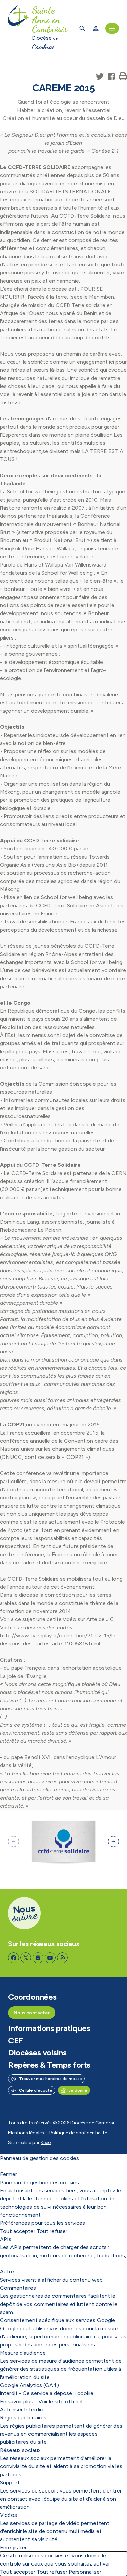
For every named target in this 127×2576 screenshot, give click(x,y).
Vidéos (8, 2515)
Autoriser (11, 2410)
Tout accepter (18, 2231)
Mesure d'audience (23, 2353)
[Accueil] (19, 28)
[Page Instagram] (38, 1958)
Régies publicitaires (23, 2418)
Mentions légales (26, 2133)
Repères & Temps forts (49, 2065)
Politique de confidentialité (78, 2133)
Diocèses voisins (37, 2053)
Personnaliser (85, 2572)
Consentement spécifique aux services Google (58, 2320)
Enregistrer (13, 2547)
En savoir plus (17, 2401)
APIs (6, 2239)
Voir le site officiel (60, 2401)
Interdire (34, 2410)
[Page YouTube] (50, 1958)
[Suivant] (113, 1841)
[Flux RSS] (62, 1958)
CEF (16, 2041)
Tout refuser (52, 2231)
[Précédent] (14, 1841)
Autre (7, 2272)
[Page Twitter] (26, 1958)
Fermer (8, 2174)
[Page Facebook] (14, 1958)
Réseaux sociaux (20, 2450)
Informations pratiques (49, 2028)
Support (10, 2483)
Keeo (46, 2142)
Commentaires (18, 2288)
